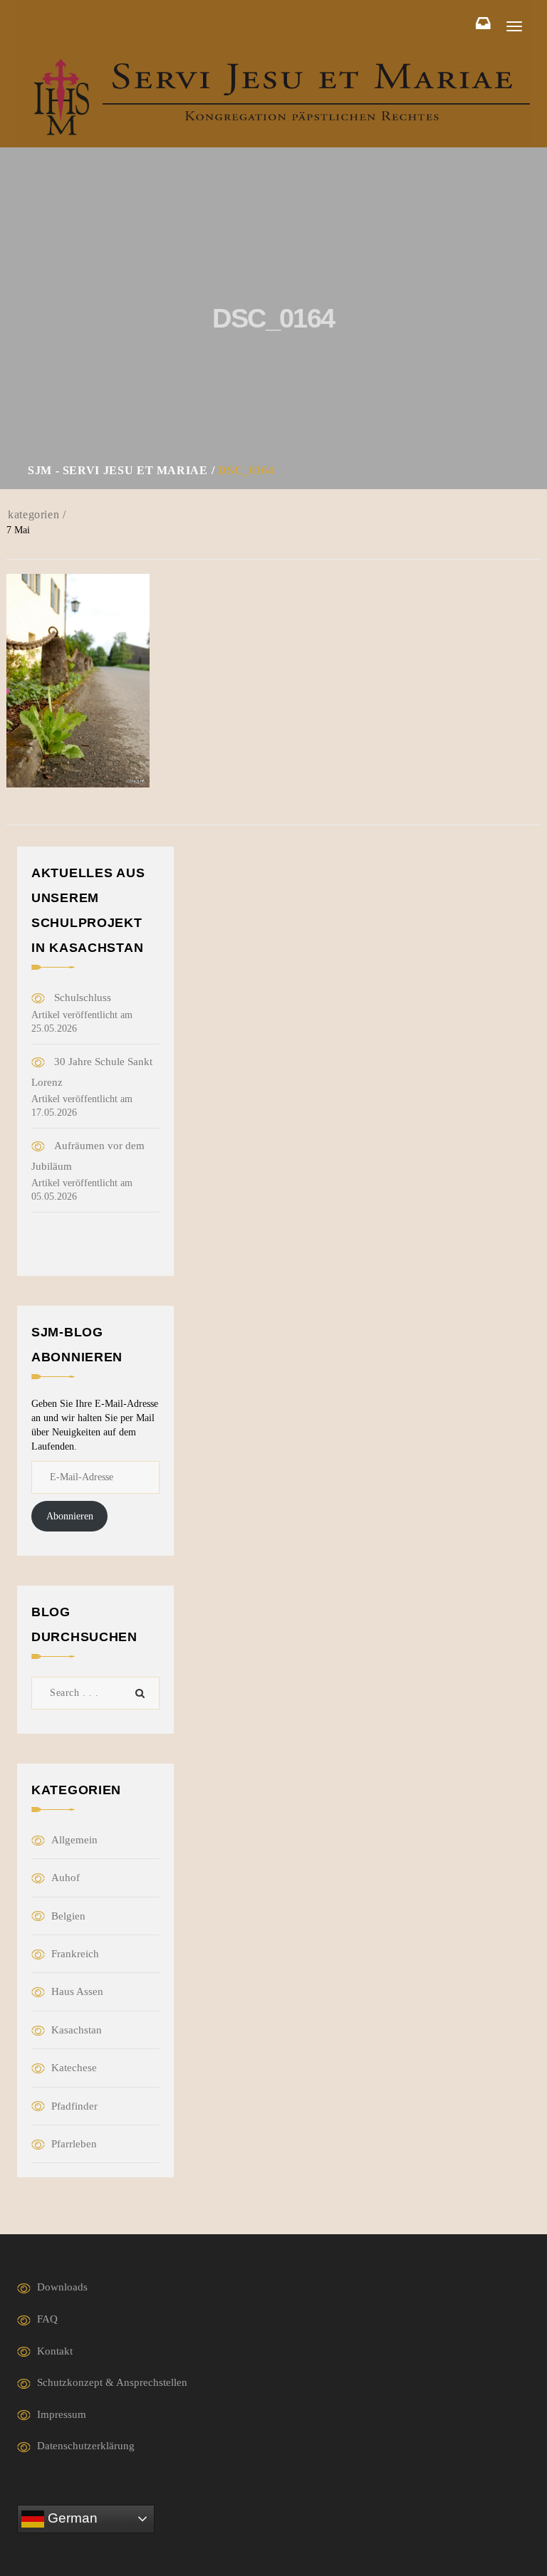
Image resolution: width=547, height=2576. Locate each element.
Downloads (62, 2287)
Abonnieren (70, 1516)
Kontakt (55, 2351)
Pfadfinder (74, 2106)
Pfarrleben (74, 2144)
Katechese (74, 2068)
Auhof (66, 1878)
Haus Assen (77, 1991)
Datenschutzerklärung (86, 2446)
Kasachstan (77, 2030)
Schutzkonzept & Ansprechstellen (112, 2382)
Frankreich (75, 1954)
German (71, 2518)
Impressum (62, 2414)
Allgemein (74, 1840)
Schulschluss (83, 998)
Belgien (68, 1916)
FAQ (47, 2319)
